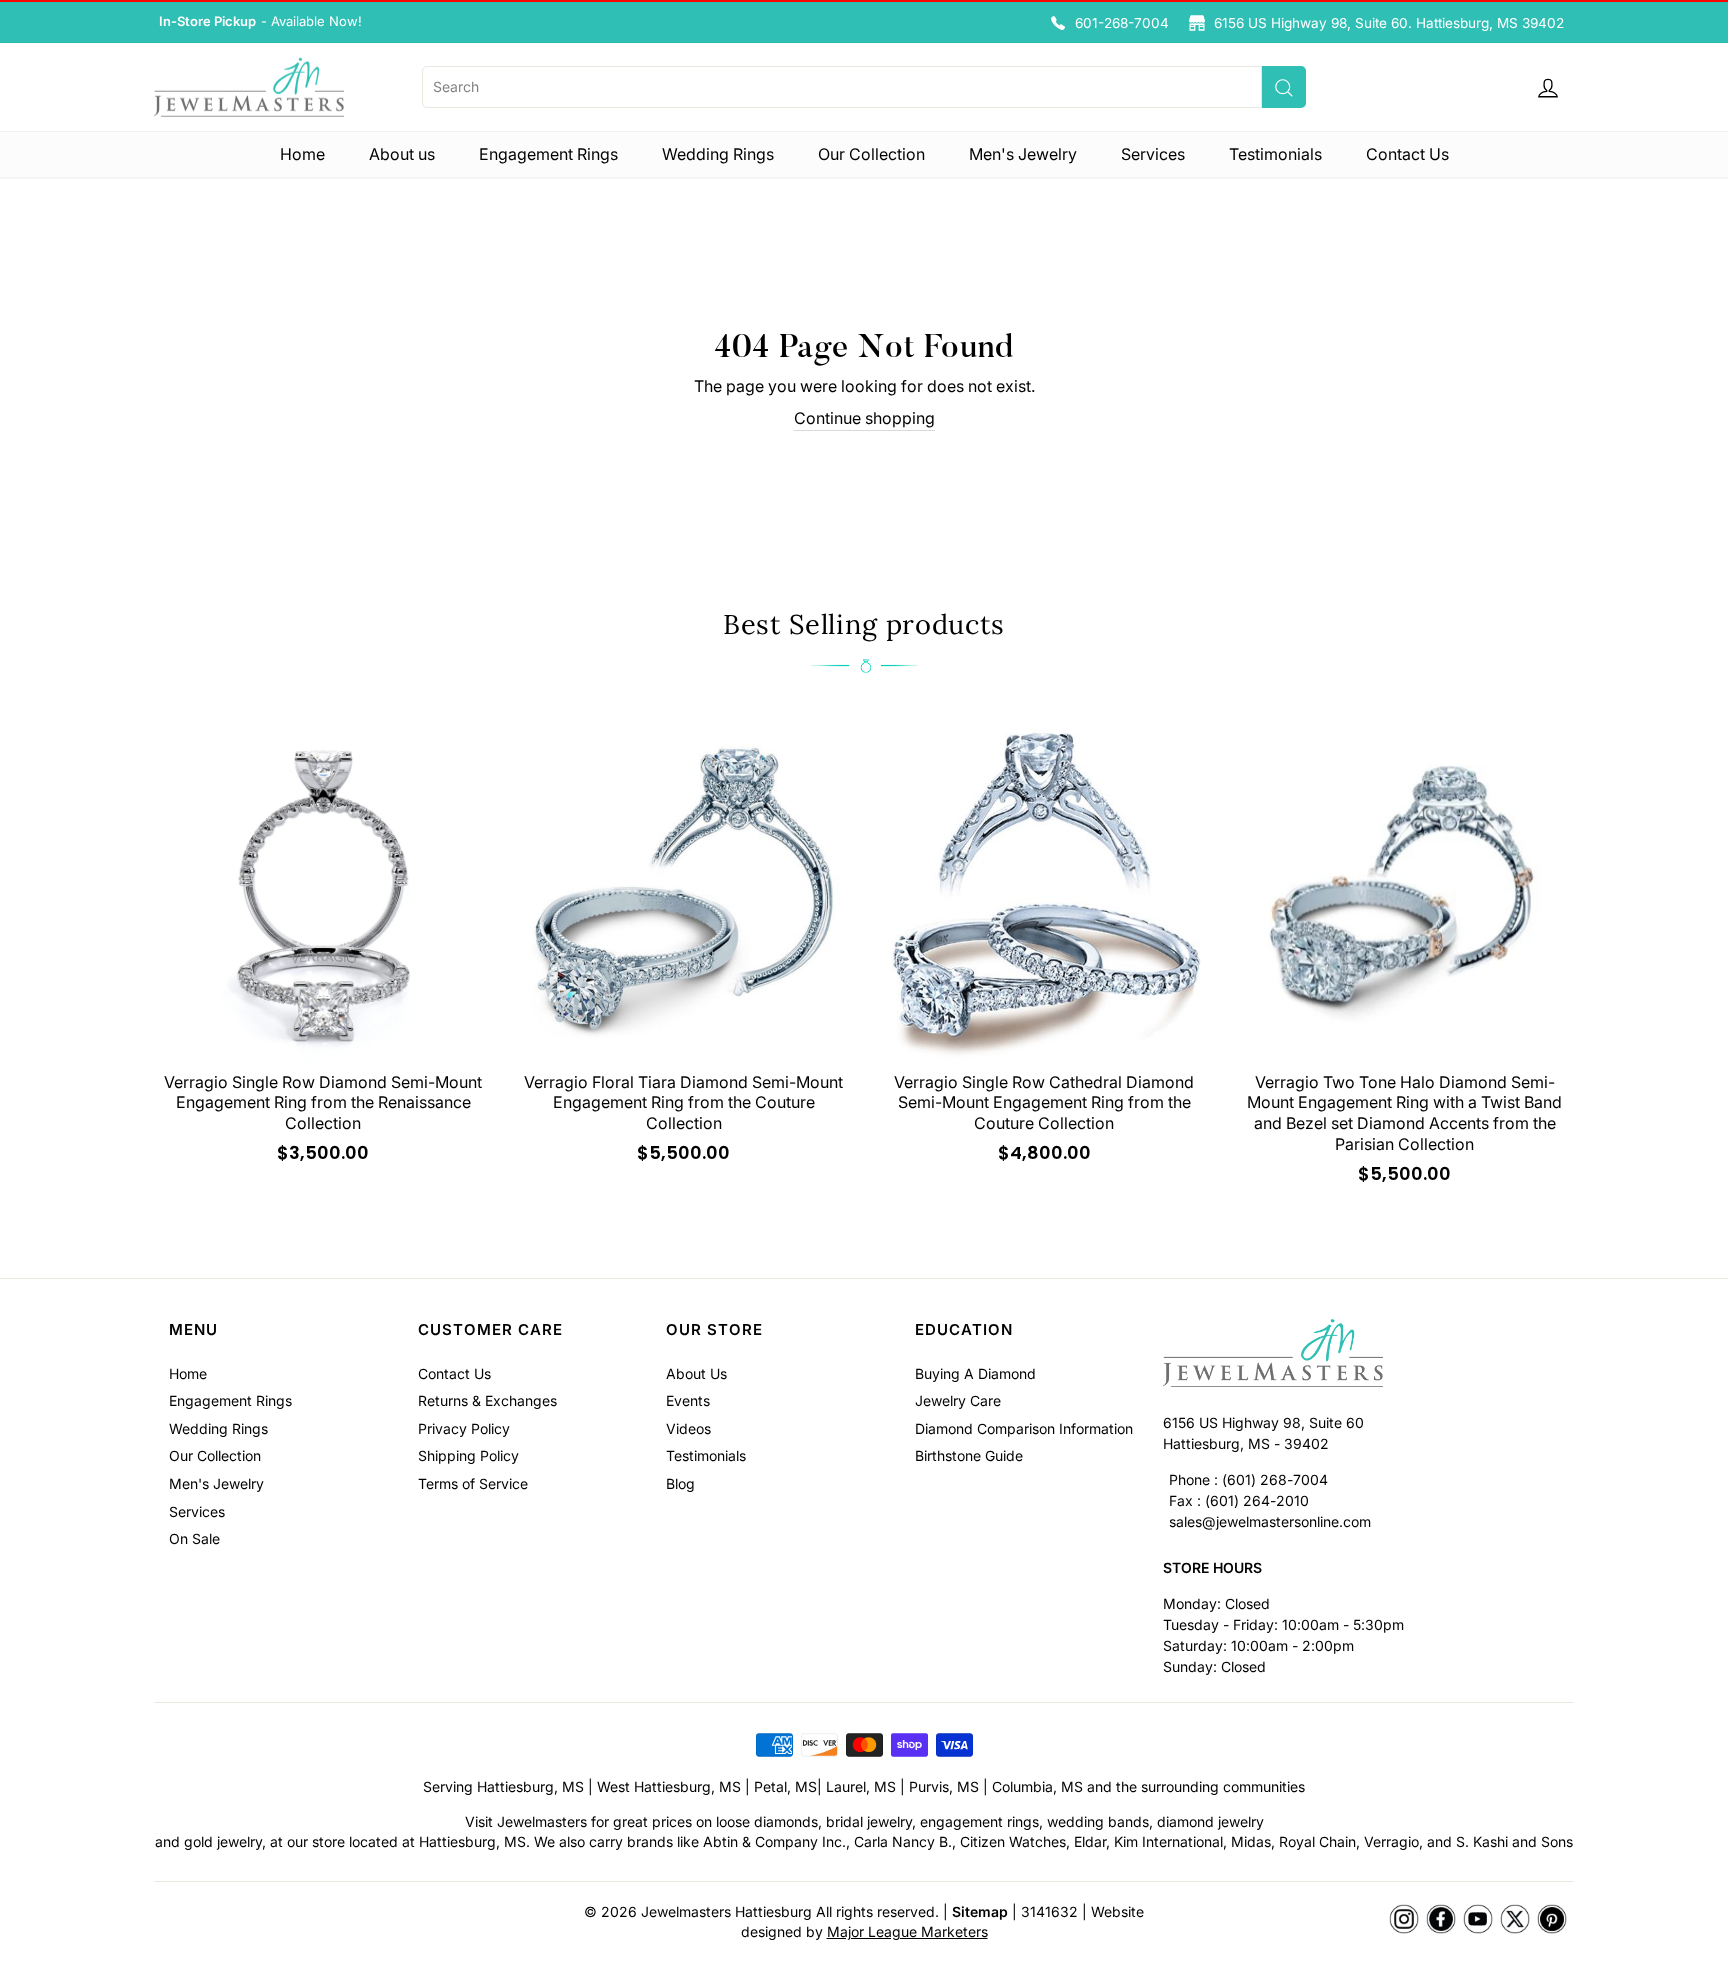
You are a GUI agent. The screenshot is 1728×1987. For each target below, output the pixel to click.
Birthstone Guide (969, 1455)
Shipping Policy (468, 1455)
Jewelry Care (958, 1400)
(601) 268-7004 (1275, 1479)
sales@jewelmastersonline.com (1270, 1521)
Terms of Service (473, 1483)
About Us (696, 1373)
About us (402, 154)
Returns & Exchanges (487, 1400)
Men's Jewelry (1023, 154)
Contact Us (1407, 154)
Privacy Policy (464, 1428)
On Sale (194, 1538)
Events (688, 1400)
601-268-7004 (1122, 23)
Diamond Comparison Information (1024, 1428)
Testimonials (1275, 154)
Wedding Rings (718, 154)
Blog (680, 1483)
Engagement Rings (548, 154)
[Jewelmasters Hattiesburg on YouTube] (1478, 1920)
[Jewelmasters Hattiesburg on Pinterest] (1552, 1920)
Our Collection (871, 154)
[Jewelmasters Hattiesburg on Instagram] (1404, 1920)
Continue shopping (864, 418)
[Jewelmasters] (1361, 1355)
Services (1153, 154)
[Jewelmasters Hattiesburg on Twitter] (1515, 1920)
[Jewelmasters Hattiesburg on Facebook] (1441, 1920)
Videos (688, 1428)
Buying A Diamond (975, 1373)
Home (302, 154)
